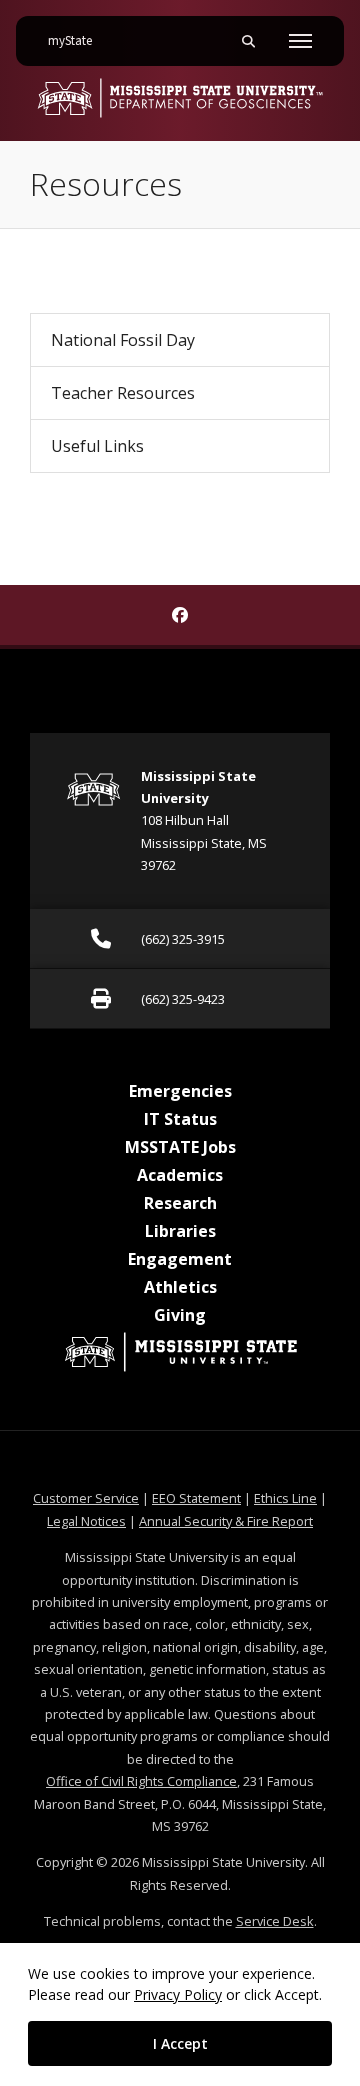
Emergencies (180, 1091)
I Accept (180, 2043)
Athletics (180, 1287)
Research (180, 1203)
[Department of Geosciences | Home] (180, 98)
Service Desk (275, 1921)
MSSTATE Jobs (180, 1147)
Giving (180, 1315)
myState (78, 40)
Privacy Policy (178, 1994)
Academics (180, 1175)
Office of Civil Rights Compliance (141, 1781)
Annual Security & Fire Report (226, 1521)
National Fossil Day (123, 340)
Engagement (180, 1259)
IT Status (180, 1119)
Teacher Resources (123, 393)
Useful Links (97, 446)
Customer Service (86, 1498)
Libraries (180, 1231)
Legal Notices (86, 1521)
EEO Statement (196, 1498)
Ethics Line (285, 1498)
